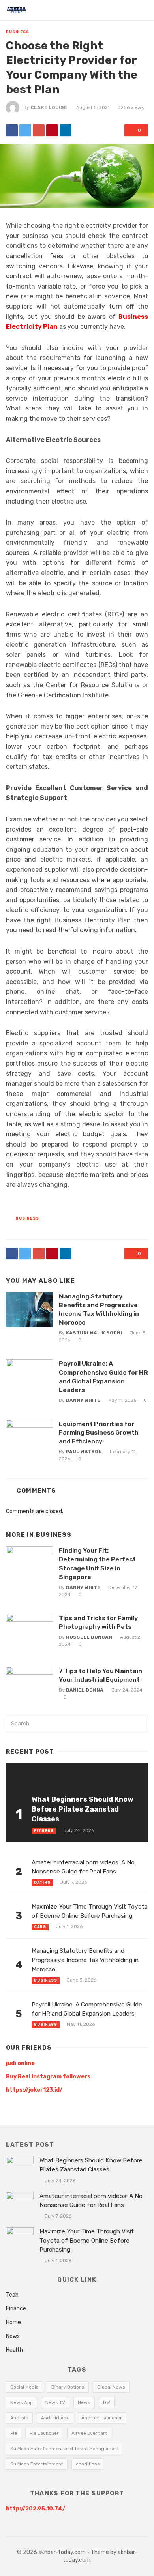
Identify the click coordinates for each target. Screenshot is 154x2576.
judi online (20, 2063)
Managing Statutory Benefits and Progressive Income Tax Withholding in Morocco (99, 1309)
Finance (16, 2309)
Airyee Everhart (89, 2433)
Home (13, 2322)
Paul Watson (84, 1452)
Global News (111, 2387)
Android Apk (55, 2418)
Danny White (83, 1400)
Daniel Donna (85, 1690)
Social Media (24, 2387)
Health (14, 2350)
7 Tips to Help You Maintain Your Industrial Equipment (100, 1675)
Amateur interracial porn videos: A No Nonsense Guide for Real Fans (83, 1867)
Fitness (44, 1831)
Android (19, 2418)
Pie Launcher (44, 2433)
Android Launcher (102, 2418)
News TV (55, 2402)
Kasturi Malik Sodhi (94, 1333)
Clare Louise (49, 107)
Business (18, 32)
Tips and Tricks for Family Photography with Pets (98, 1622)
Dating (42, 1883)
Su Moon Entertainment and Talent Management (65, 2449)
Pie (14, 2433)
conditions (88, 2464)
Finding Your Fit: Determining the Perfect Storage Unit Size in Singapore (97, 1563)
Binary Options (68, 2387)
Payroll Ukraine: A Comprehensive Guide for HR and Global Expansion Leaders (103, 1376)
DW (107, 2402)
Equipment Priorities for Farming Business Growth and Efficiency (99, 1432)
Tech (12, 2295)
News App (22, 2402)
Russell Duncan (89, 1637)
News (13, 2336)
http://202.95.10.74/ (36, 2509)
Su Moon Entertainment (37, 2464)
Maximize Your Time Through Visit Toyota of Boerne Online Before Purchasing (90, 1911)
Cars (40, 1927)
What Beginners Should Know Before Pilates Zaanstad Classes (83, 1809)
